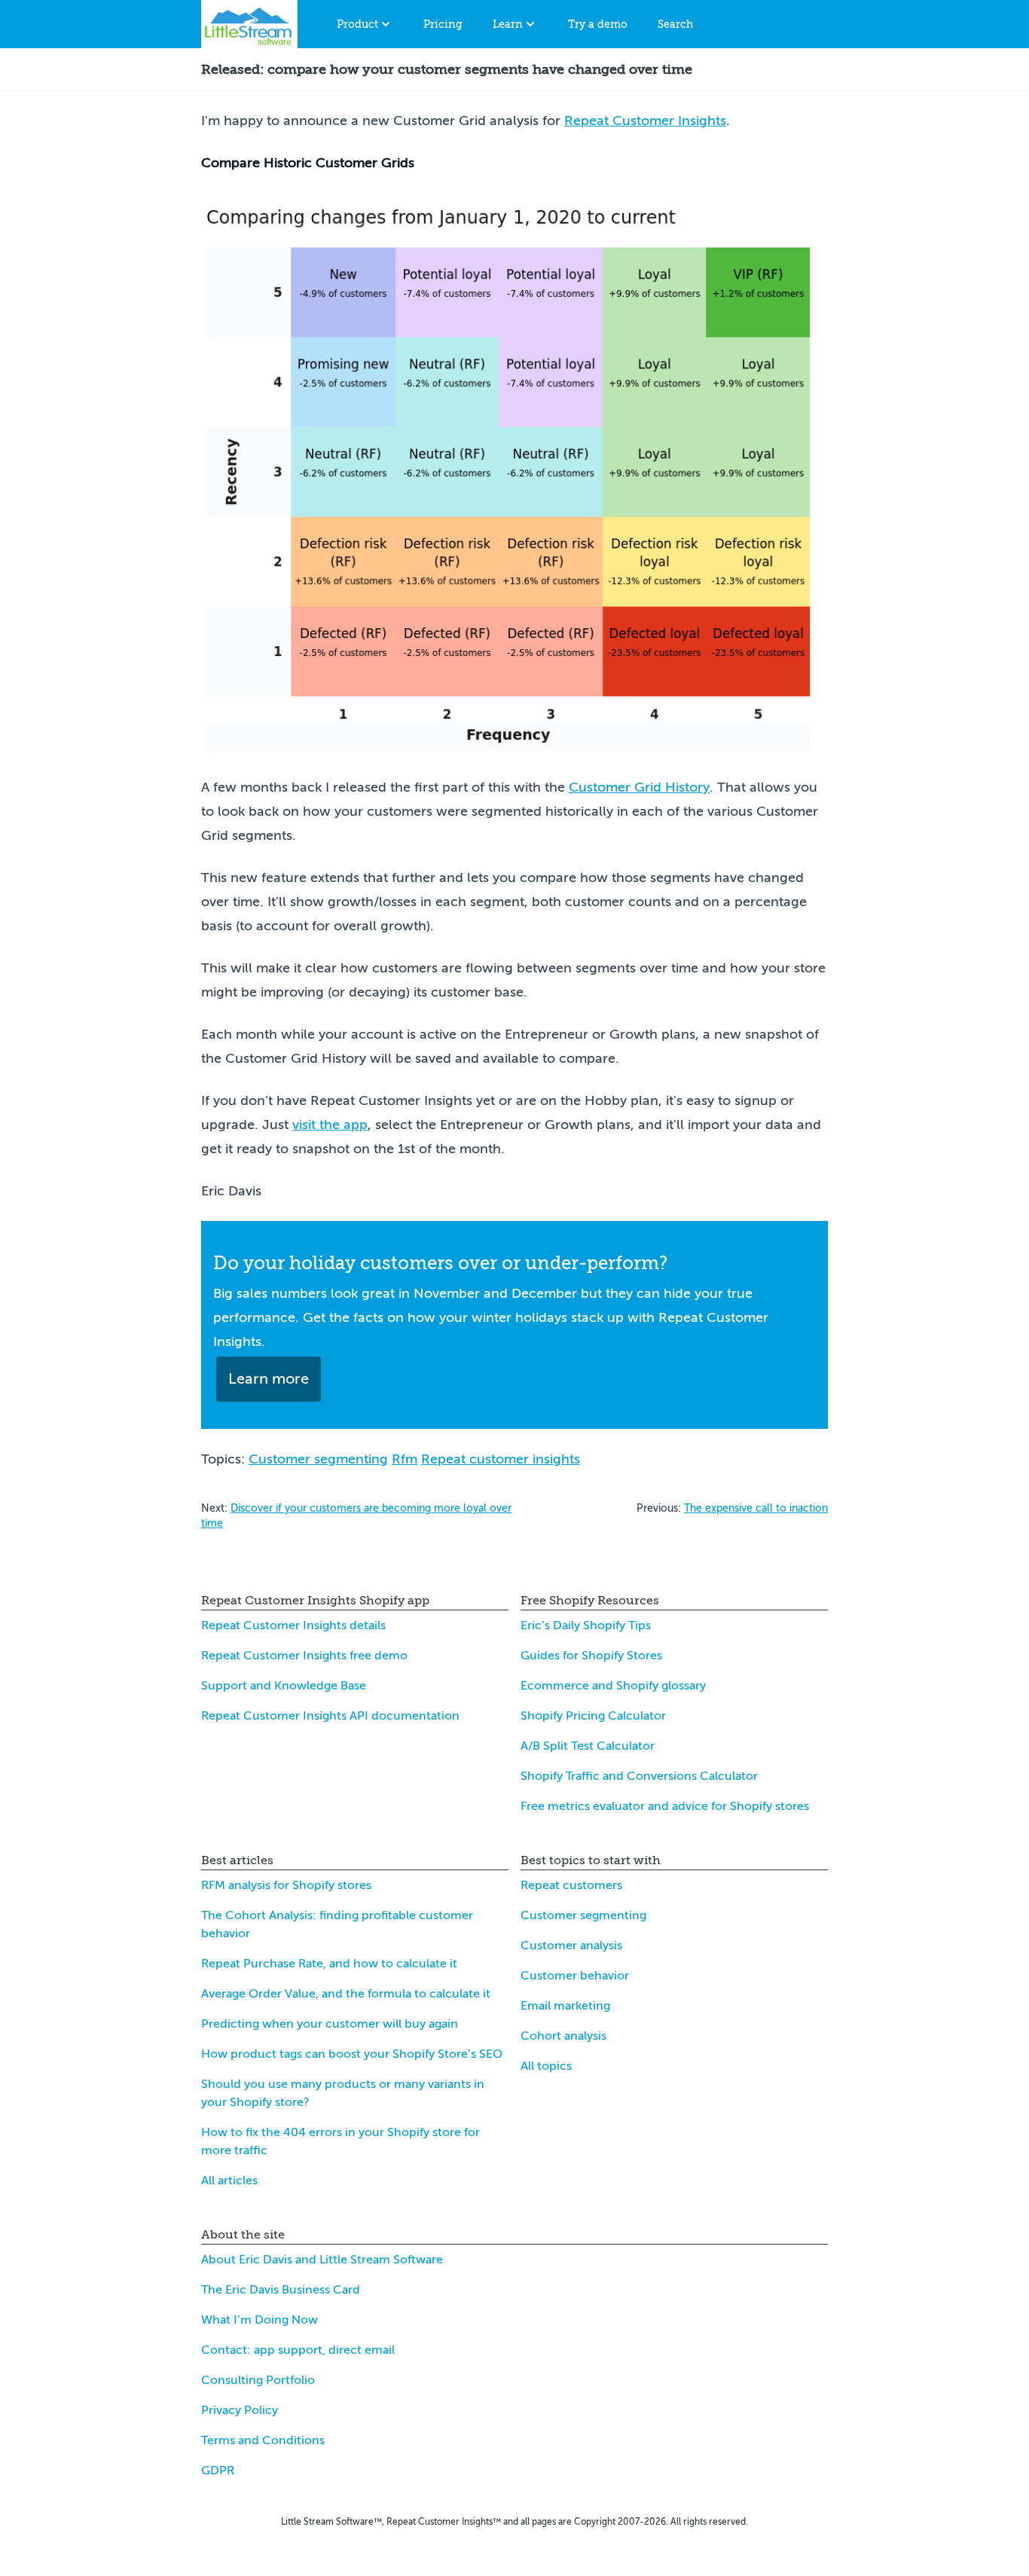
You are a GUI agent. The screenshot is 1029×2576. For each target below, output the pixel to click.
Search (675, 24)
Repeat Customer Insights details (293, 1625)
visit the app (330, 1125)
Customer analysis (571, 1946)
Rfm (405, 1459)
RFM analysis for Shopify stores (286, 1885)
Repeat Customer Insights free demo (304, 1656)
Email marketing (565, 2006)
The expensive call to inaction (756, 1508)
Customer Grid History (639, 787)
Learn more (269, 1379)
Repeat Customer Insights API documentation (330, 1716)
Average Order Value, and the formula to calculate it (346, 1994)
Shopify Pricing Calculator (593, 1716)
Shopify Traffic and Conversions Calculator (639, 1776)
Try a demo (598, 24)
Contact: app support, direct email (298, 2350)
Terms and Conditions (263, 2440)
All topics (546, 2066)
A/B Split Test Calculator (588, 1746)
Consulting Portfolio (258, 2380)
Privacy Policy (240, 2410)
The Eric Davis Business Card (281, 2290)
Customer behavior (575, 1976)
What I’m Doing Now (260, 2320)
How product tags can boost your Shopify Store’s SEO (352, 2054)
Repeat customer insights (501, 1459)
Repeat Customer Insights (645, 121)
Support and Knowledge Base (284, 1686)
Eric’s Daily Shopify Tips (586, 1625)
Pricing (443, 24)
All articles (229, 2181)
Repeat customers (571, 1885)
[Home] (249, 24)
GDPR (218, 2471)
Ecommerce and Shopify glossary (613, 1686)
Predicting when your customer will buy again (330, 2024)
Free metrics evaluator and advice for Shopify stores (665, 1806)
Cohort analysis (563, 2036)
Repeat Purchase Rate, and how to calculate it (329, 1964)
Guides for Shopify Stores (591, 1656)
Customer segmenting (318, 1459)
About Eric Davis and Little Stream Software (322, 2260)
